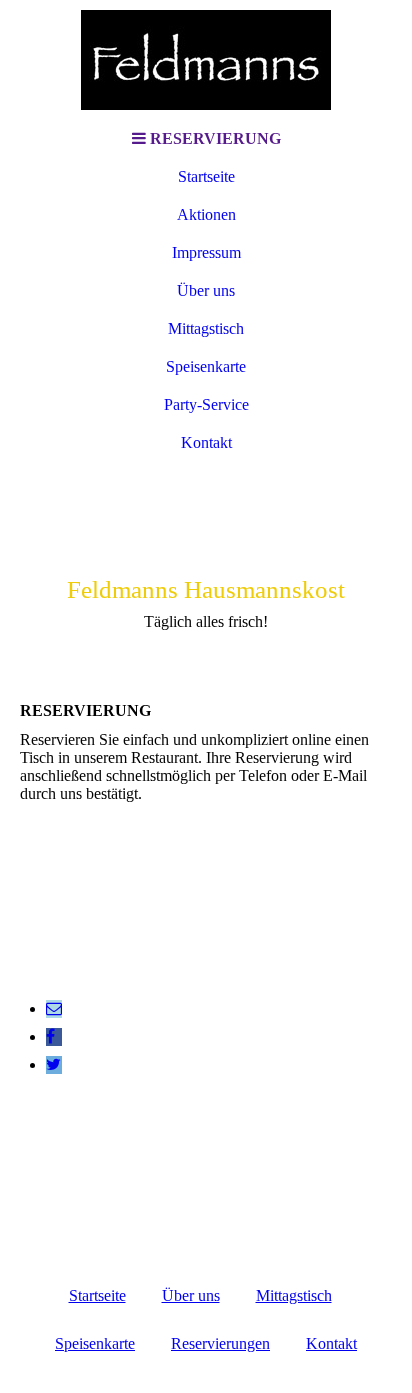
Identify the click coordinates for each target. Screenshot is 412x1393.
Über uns (206, 290)
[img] (206, 60)
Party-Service (206, 404)
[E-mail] (54, 1008)
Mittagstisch (206, 328)
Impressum (206, 252)
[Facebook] (50, 1036)
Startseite (206, 176)
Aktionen (206, 214)
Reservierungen (220, 1343)
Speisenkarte (206, 366)
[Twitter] (53, 1064)
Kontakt (206, 442)
